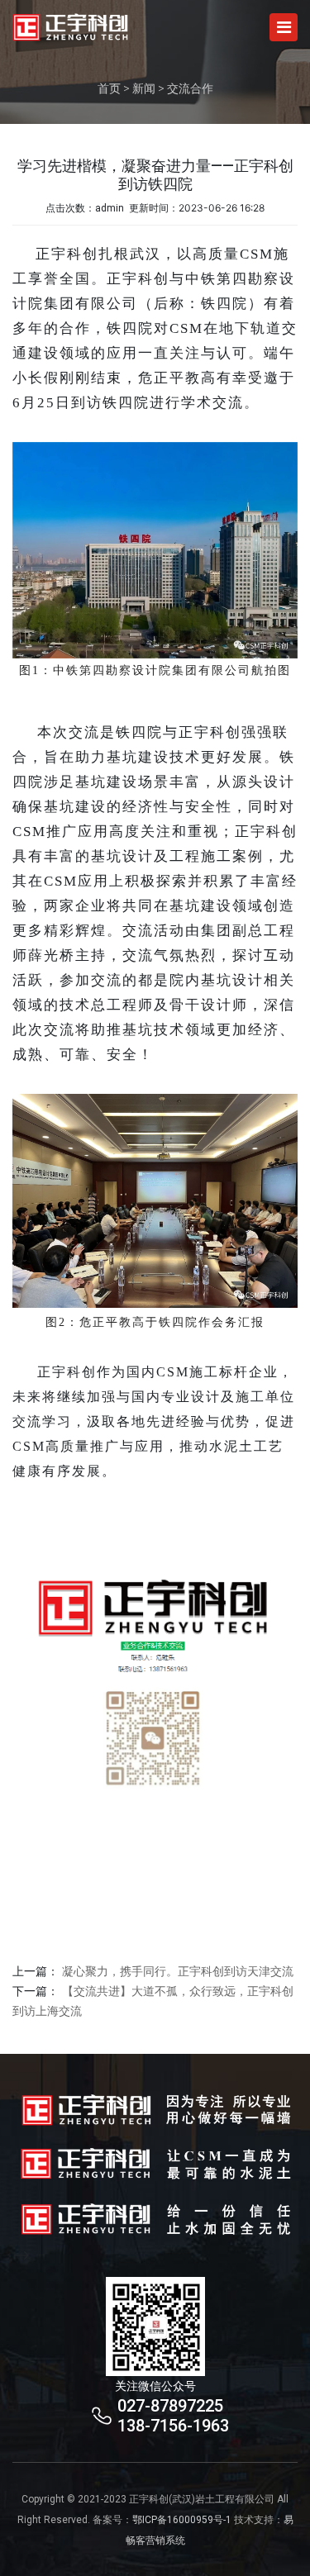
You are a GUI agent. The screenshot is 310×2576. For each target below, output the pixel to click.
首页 (109, 88)
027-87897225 (170, 2406)
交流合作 (190, 88)
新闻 (144, 88)
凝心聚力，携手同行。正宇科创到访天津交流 (178, 1971)
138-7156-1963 (173, 2426)
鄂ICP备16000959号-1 (182, 2520)
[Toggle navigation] (284, 27)
